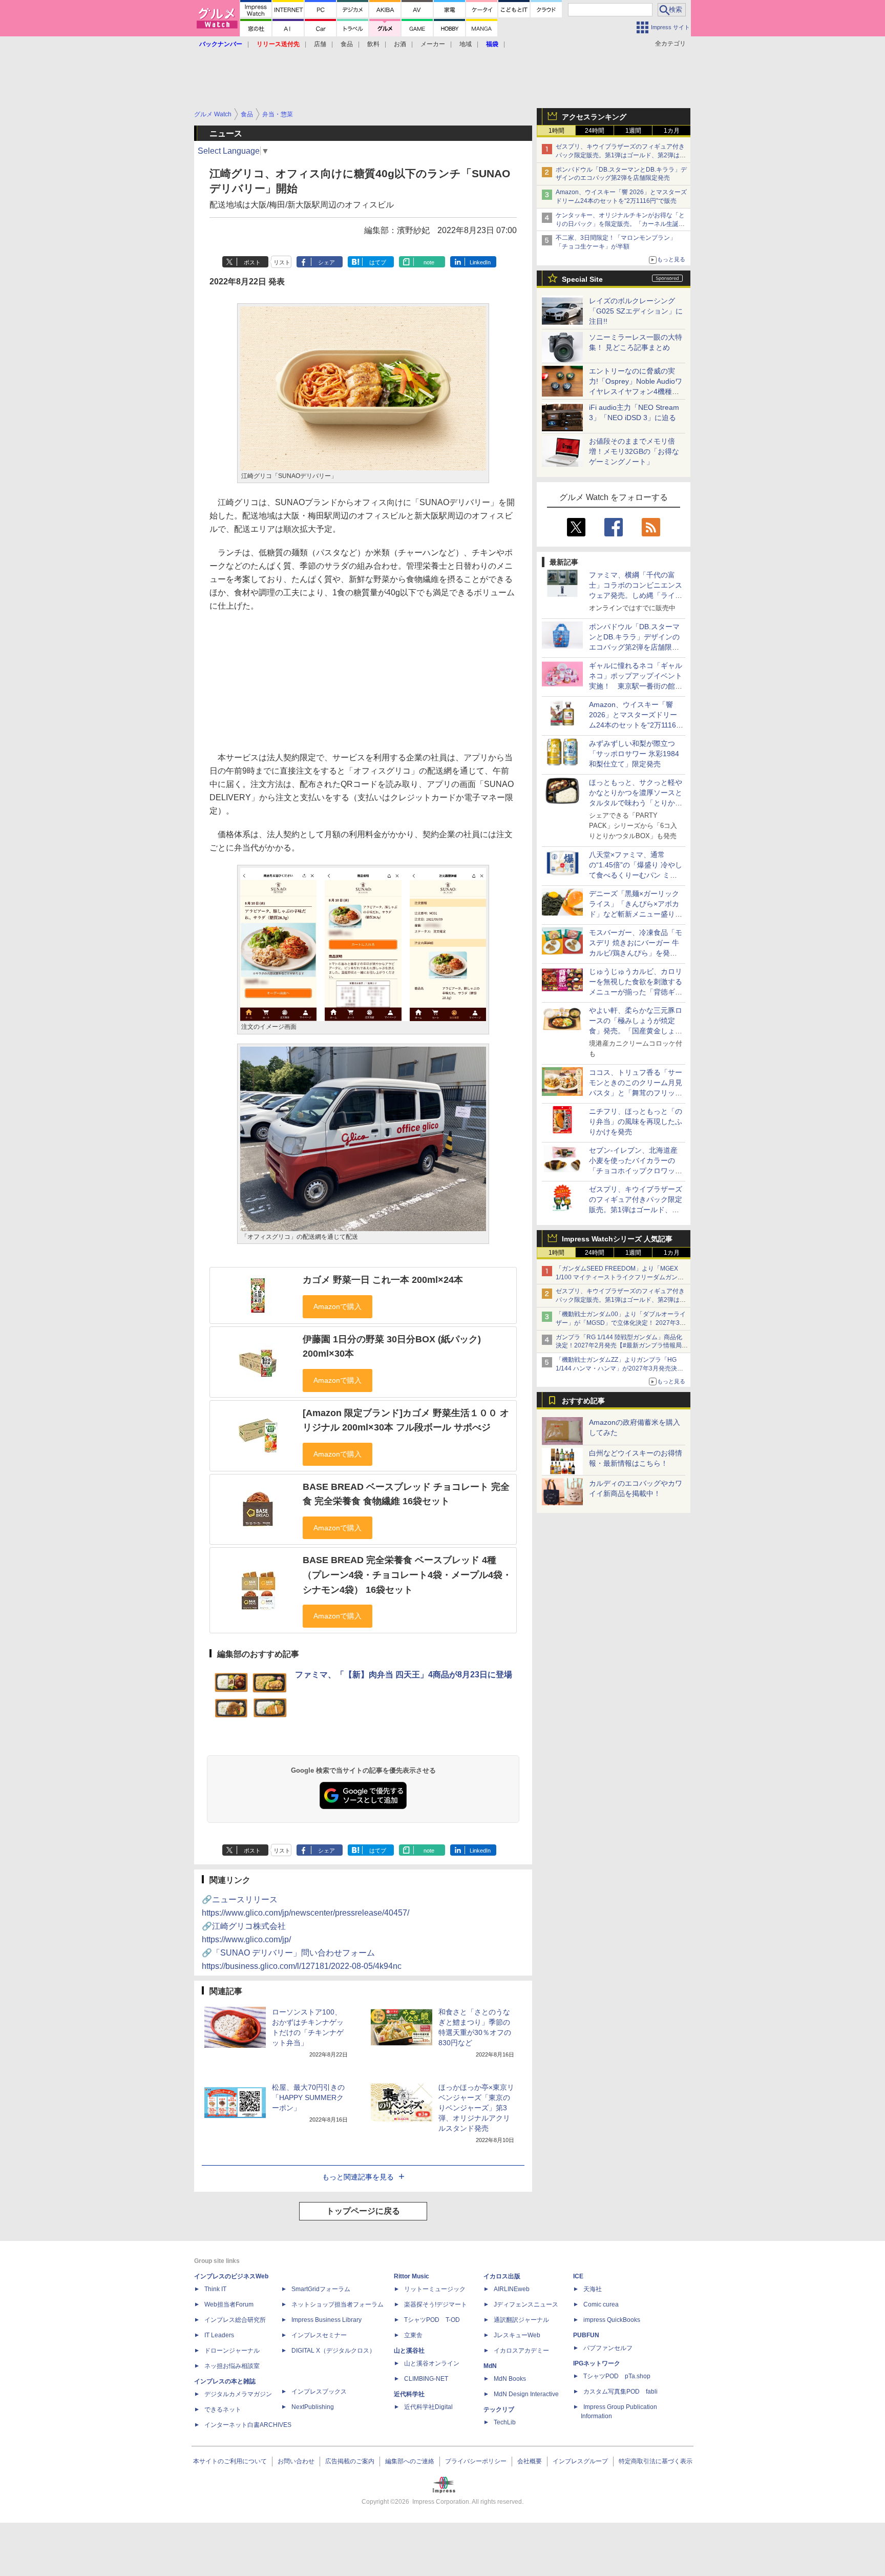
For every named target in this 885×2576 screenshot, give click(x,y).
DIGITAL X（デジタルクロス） (333, 2351)
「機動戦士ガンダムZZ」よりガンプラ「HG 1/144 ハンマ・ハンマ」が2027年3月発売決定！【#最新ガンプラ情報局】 (616, 1368)
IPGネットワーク (597, 2363)
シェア (326, 262)
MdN (490, 2366)
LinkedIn (480, 262)
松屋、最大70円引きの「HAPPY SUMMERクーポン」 (308, 2097)
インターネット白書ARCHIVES (248, 2425)
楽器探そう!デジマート (436, 2304)
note (429, 262)
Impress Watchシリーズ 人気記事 (617, 1239)
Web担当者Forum (229, 2304)
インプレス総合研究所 (235, 2320)
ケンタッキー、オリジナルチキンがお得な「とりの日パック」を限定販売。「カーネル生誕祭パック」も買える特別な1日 (620, 224)
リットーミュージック (435, 2289)
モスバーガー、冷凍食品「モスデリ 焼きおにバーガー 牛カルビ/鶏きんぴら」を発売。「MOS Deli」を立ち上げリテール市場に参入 (636, 953)
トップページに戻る (363, 2211)
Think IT (215, 2289)
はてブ (378, 262)
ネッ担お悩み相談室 (232, 2366)
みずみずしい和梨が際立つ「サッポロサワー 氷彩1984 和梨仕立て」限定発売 (634, 754)
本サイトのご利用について (230, 2461)
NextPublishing (313, 2407)
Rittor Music (412, 2276)
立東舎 (413, 2335)
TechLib (505, 2422)
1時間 (556, 131)
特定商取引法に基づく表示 (656, 2461)
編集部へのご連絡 (410, 2461)
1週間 (633, 131)
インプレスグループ (580, 2461)
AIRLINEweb (512, 2289)
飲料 (373, 44)
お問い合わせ (296, 2461)
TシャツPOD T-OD (432, 2320)
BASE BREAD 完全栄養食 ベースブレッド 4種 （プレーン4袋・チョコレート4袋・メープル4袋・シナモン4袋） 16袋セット (407, 1575)
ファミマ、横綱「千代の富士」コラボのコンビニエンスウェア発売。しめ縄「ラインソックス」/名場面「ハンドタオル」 (636, 595)
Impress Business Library (326, 2320)
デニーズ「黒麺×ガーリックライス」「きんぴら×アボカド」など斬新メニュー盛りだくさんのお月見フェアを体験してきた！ (636, 914)
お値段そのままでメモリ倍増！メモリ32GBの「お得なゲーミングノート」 (634, 451)
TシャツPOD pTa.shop (617, 2376)
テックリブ (499, 2409)
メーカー (433, 44)
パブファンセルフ (608, 2348)
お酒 (400, 44)
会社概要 (530, 2461)
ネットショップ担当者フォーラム (338, 2304)
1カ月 (672, 131)
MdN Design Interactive (526, 2394)
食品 (347, 44)
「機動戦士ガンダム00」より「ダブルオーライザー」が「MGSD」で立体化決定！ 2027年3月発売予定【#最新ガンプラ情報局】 (621, 1323)
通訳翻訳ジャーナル (521, 2320)
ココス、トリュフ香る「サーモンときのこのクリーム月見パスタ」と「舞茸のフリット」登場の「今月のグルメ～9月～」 (636, 1093)
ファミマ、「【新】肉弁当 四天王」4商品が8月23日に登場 (404, 1675)
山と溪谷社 (409, 2351)
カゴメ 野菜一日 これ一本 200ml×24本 (383, 1280)
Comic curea (601, 2304)
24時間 (595, 131)
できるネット (223, 2409)
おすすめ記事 (583, 1401)
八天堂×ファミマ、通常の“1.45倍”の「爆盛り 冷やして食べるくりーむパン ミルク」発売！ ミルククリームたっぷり (636, 875)
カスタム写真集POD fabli (620, 2392)
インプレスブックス (319, 2392)
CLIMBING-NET (426, 2379)
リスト (282, 262)
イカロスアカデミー (521, 2351)
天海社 (593, 2289)
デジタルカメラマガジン (238, 2394)
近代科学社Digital (428, 2407)
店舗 (320, 44)
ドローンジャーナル (232, 2351)
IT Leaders (219, 2335)
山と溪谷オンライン (432, 2363)
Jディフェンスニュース (526, 2304)
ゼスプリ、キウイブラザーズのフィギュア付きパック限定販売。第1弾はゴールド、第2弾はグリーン (621, 155)
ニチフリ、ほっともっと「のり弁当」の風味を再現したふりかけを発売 (636, 1121)
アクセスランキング (594, 117)
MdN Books (510, 2379)
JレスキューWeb (517, 2335)
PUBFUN (586, 2335)
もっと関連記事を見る (358, 2177)
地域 (466, 44)
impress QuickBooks (612, 2320)
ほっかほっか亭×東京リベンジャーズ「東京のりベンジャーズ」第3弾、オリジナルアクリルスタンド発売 (476, 2108)
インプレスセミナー (319, 2335)
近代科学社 (409, 2394)
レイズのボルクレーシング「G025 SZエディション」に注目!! (636, 311)
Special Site (582, 279)
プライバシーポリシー (476, 2461)
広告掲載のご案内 (350, 2461)
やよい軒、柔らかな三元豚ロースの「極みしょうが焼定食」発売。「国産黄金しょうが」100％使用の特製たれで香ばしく (636, 1031)
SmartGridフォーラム (321, 2289)
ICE (578, 2276)
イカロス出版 (502, 2276)
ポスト (252, 262)
